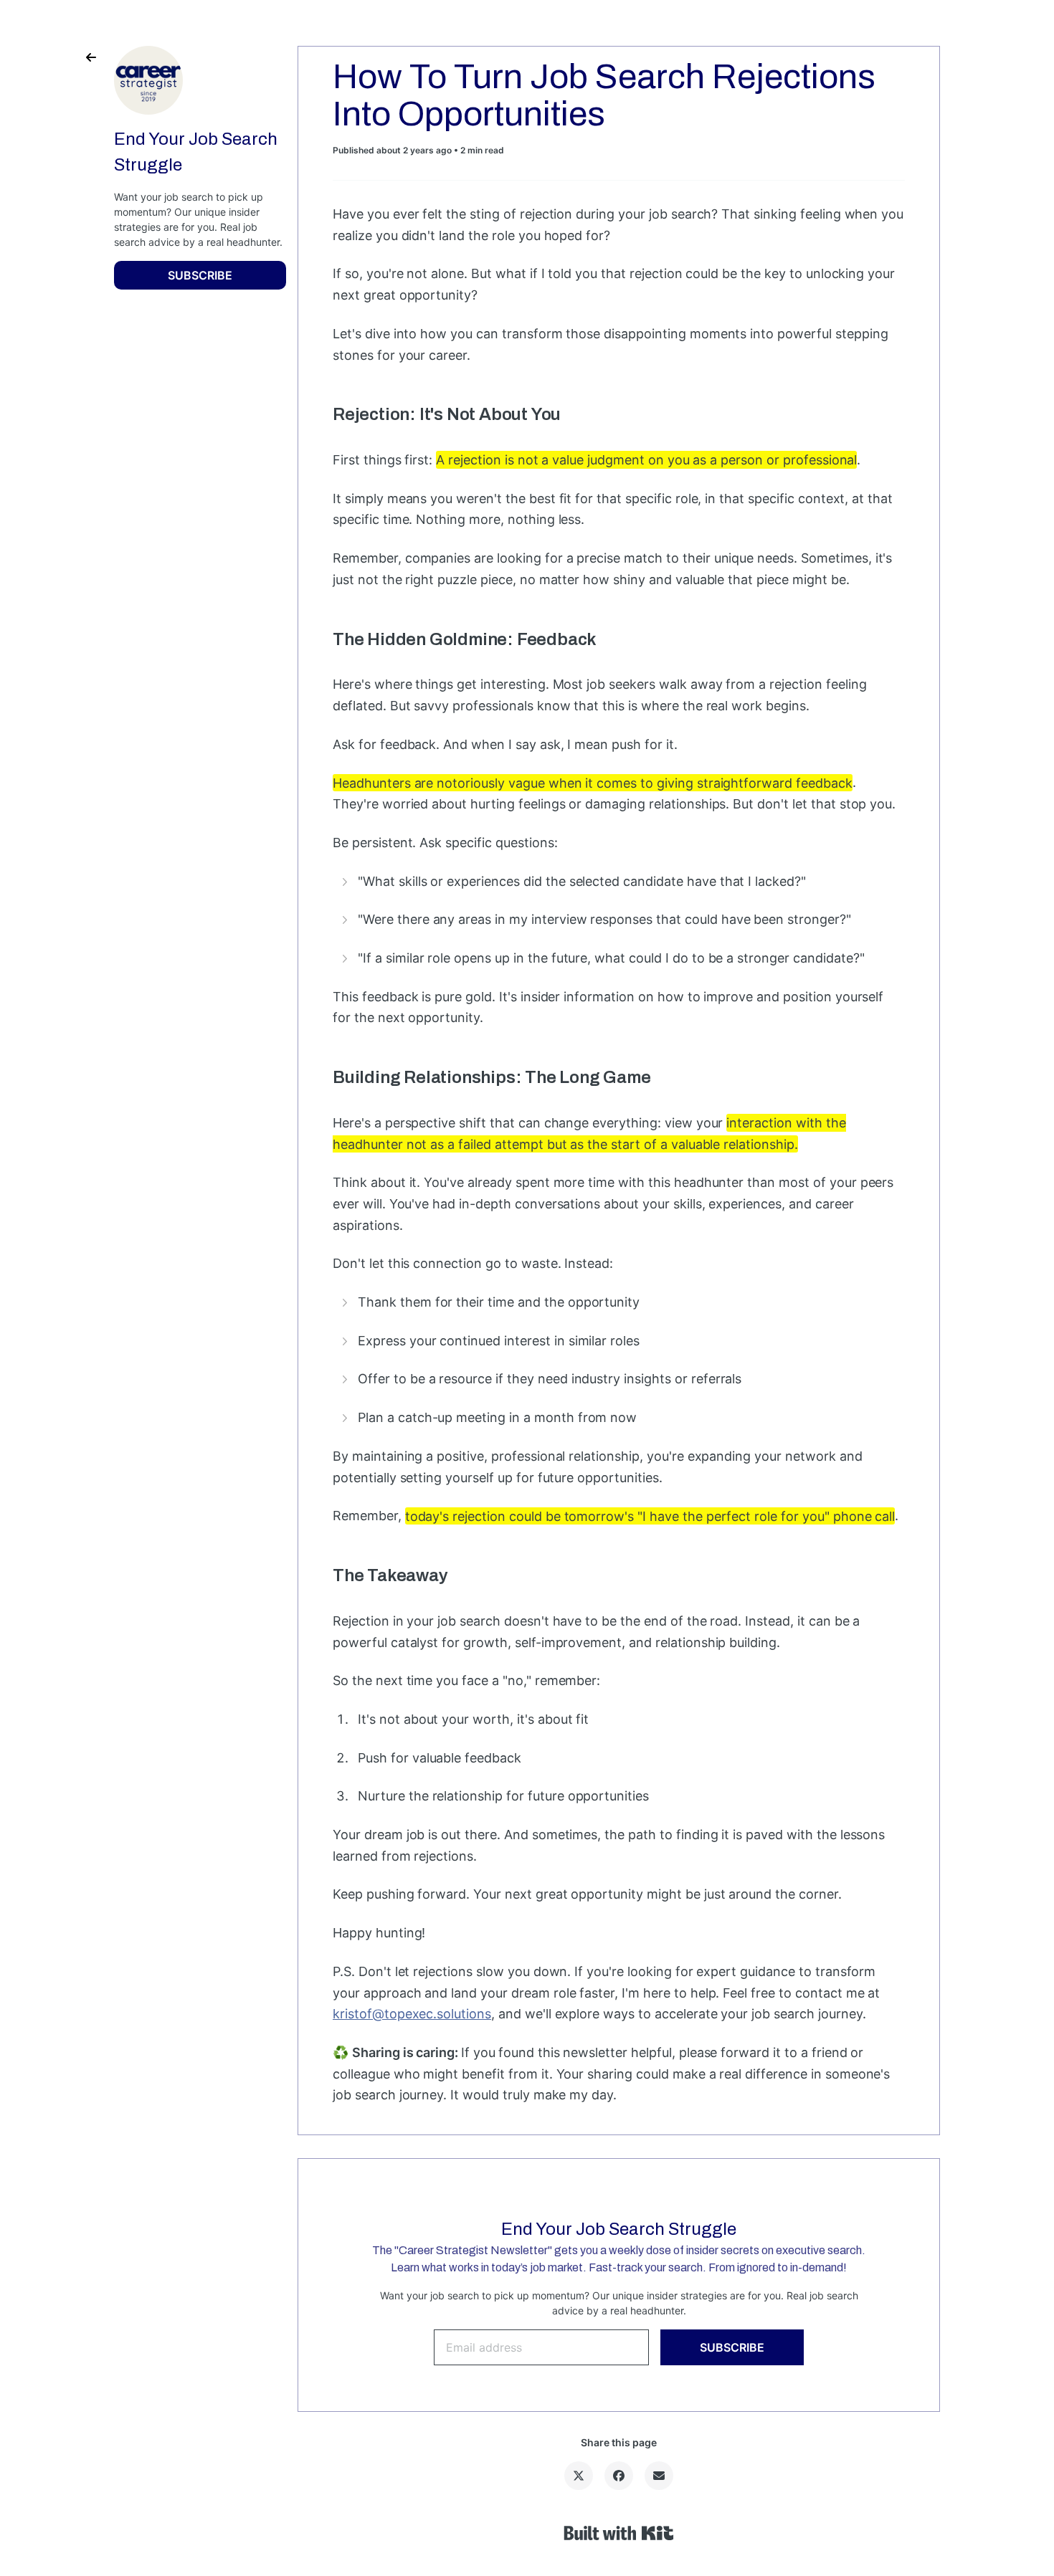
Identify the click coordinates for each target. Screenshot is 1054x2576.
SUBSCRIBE (200, 275)
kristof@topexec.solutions (412, 2014)
